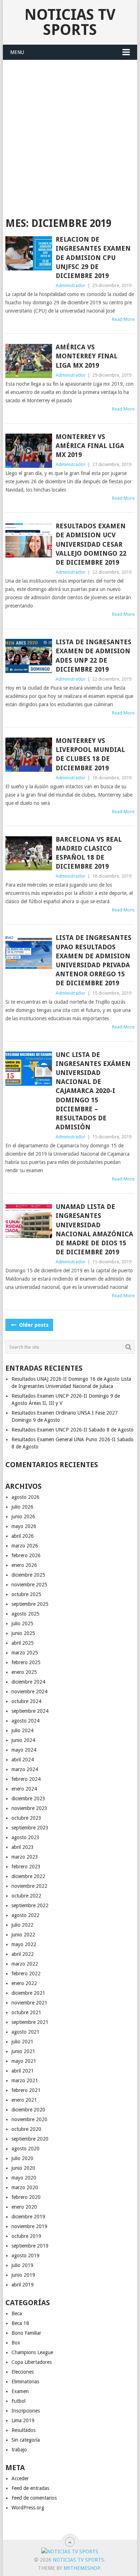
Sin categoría (26, 2440)
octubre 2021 (26, 2012)
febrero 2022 (26, 1974)
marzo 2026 (25, 1546)
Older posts (33, 1325)
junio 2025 (23, 1633)
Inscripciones (26, 2411)
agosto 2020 (25, 2149)
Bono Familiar (26, 2333)
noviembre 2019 (29, 2226)
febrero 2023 (26, 1867)
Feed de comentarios (34, 2498)
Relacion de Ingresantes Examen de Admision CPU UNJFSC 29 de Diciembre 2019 (93, 257)
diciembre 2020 (28, 2110)
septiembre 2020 (30, 2139)
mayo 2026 (24, 1526)
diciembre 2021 (28, 1993)
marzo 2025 (25, 1653)
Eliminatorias (25, 2382)
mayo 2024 (24, 1750)
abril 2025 (23, 1643)
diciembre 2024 (28, 1682)
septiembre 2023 (30, 1828)
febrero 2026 (26, 1555)
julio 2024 (22, 1730)
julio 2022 (22, 1925)
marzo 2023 (25, 1857)
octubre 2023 (26, 1818)
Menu (17, 52)
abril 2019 (23, 2285)
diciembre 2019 (28, 2217)
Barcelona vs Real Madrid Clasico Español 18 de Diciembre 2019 (89, 853)
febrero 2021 (26, 2090)
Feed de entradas (30, 2488)
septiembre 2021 (30, 2022)
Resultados (24, 2430)
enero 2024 (24, 1789)
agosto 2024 (25, 1721)
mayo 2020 (24, 2178)
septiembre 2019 (30, 2246)
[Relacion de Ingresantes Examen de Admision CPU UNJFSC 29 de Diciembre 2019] (29, 253)
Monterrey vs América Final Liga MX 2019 (90, 446)
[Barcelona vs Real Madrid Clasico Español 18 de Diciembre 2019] (29, 853)
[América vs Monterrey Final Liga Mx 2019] (29, 361)
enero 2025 (24, 1672)
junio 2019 (23, 2275)
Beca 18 (20, 2323)
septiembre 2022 (30, 1905)
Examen (20, 2391)
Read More (123, 319)
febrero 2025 (26, 1662)
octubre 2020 (26, 2129)
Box (16, 2343)
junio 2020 (23, 2168)
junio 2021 (23, 2051)
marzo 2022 (25, 1964)
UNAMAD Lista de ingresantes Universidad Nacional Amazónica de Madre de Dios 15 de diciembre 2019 (94, 1229)
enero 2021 (24, 2100)
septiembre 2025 (30, 1604)
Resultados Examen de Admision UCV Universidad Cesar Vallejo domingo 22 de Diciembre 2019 (91, 544)
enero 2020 (24, 2207)
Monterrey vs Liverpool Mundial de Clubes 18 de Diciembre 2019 (90, 754)
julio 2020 (22, 2158)
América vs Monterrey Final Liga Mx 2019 (87, 356)
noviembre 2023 (29, 1808)
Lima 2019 (23, 2420)
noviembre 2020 (29, 2119)
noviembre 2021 (29, 2003)
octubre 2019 (26, 2236)
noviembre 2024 (29, 1692)
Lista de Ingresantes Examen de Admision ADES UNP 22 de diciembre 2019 (94, 656)
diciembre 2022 (28, 1876)
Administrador (71, 285)
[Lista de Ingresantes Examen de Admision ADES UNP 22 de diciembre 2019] (29, 656)
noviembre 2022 (29, 1886)
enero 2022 (24, 1983)
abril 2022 (23, 1954)
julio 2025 (22, 1623)
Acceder (20, 2478)
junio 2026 (23, 1517)
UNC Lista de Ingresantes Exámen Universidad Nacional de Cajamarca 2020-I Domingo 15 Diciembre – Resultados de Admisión (93, 1091)
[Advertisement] (70, 134)
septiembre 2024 (30, 1711)
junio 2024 (23, 1740)
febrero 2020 (26, 2197)
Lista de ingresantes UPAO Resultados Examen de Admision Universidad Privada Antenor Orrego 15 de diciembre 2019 (94, 960)
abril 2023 (23, 1847)
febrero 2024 (26, 1779)
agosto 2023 (25, 1837)
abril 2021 (23, 2071)
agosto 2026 (25, 1497)
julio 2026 (22, 1507)
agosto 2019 (25, 2255)
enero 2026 (24, 1565)
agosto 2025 (25, 1614)
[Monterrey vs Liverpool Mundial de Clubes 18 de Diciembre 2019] (29, 755)
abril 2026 (23, 1536)
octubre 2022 (26, 1896)
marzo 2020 (25, 2187)
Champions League (32, 2352)
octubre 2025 (26, 1594)
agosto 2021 (25, 2032)
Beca (17, 2313)
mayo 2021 (24, 2061)
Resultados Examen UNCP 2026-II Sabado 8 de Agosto (73, 1430)
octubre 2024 (26, 1701)
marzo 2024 (25, 1769)
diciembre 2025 (28, 1575)
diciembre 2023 (28, 1798)
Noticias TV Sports (70, 22)
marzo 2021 (25, 2080)
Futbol (18, 2401)
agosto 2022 (25, 1915)
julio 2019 (22, 2265)
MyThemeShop (82, 2568)
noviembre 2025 (29, 1585)
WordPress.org (28, 2508)
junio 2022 (23, 1935)
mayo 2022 (24, 1944)
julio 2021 (22, 2042)
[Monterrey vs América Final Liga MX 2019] (29, 451)
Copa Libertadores (32, 2362)
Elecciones (23, 2372)
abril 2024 (23, 1760)
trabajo (19, 2450)
